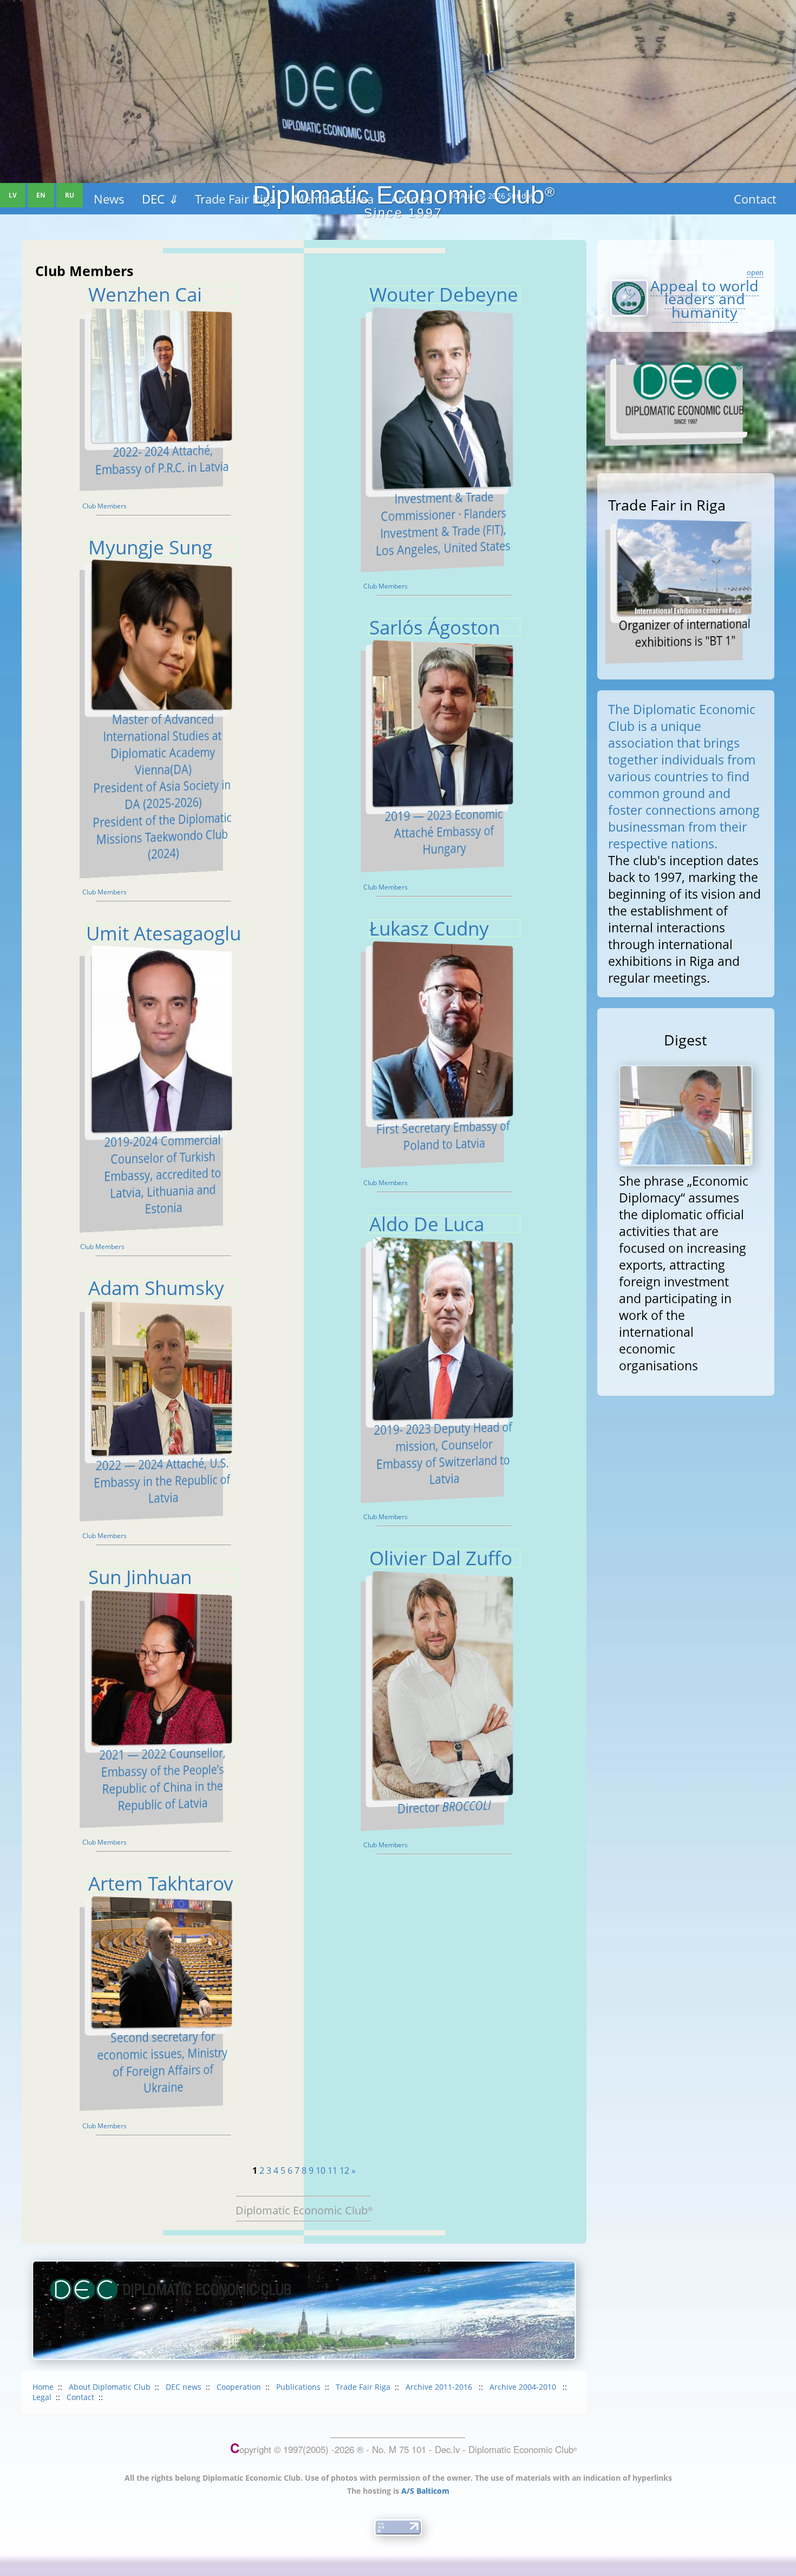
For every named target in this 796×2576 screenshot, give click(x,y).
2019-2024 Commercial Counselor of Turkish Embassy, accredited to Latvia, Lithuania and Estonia (162, 1175)
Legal (42, 2397)
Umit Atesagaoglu (164, 933)
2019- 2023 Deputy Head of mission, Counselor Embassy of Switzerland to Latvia (443, 1453)
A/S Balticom (425, 2491)
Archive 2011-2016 (440, 2387)
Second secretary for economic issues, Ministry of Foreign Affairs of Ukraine (162, 2062)
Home (43, 2387)
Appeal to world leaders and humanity (704, 299)
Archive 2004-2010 (524, 2387)
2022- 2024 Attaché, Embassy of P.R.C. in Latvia (162, 460)
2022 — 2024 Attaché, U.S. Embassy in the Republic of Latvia (162, 1481)
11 (332, 2170)
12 (344, 2170)
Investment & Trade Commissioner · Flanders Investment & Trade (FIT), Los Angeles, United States (443, 524)
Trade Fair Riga (363, 2387)
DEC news (184, 2387)
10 (321, 2170)
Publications (298, 2387)
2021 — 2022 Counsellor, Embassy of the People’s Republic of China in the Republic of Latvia (162, 1779)
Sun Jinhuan (140, 1577)
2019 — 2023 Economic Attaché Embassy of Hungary (443, 832)
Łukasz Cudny (429, 928)
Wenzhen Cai (145, 294)
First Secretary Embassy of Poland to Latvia (443, 1136)
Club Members (105, 506)
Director (443, 1807)
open (755, 272)
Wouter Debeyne (444, 294)
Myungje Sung (150, 547)
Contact (80, 2397)
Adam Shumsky (156, 1287)
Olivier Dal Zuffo (441, 1558)
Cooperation (239, 2387)
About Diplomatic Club (110, 2387)
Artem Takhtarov (161, 1883)
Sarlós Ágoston (435, 627)
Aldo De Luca (427, 1224)
